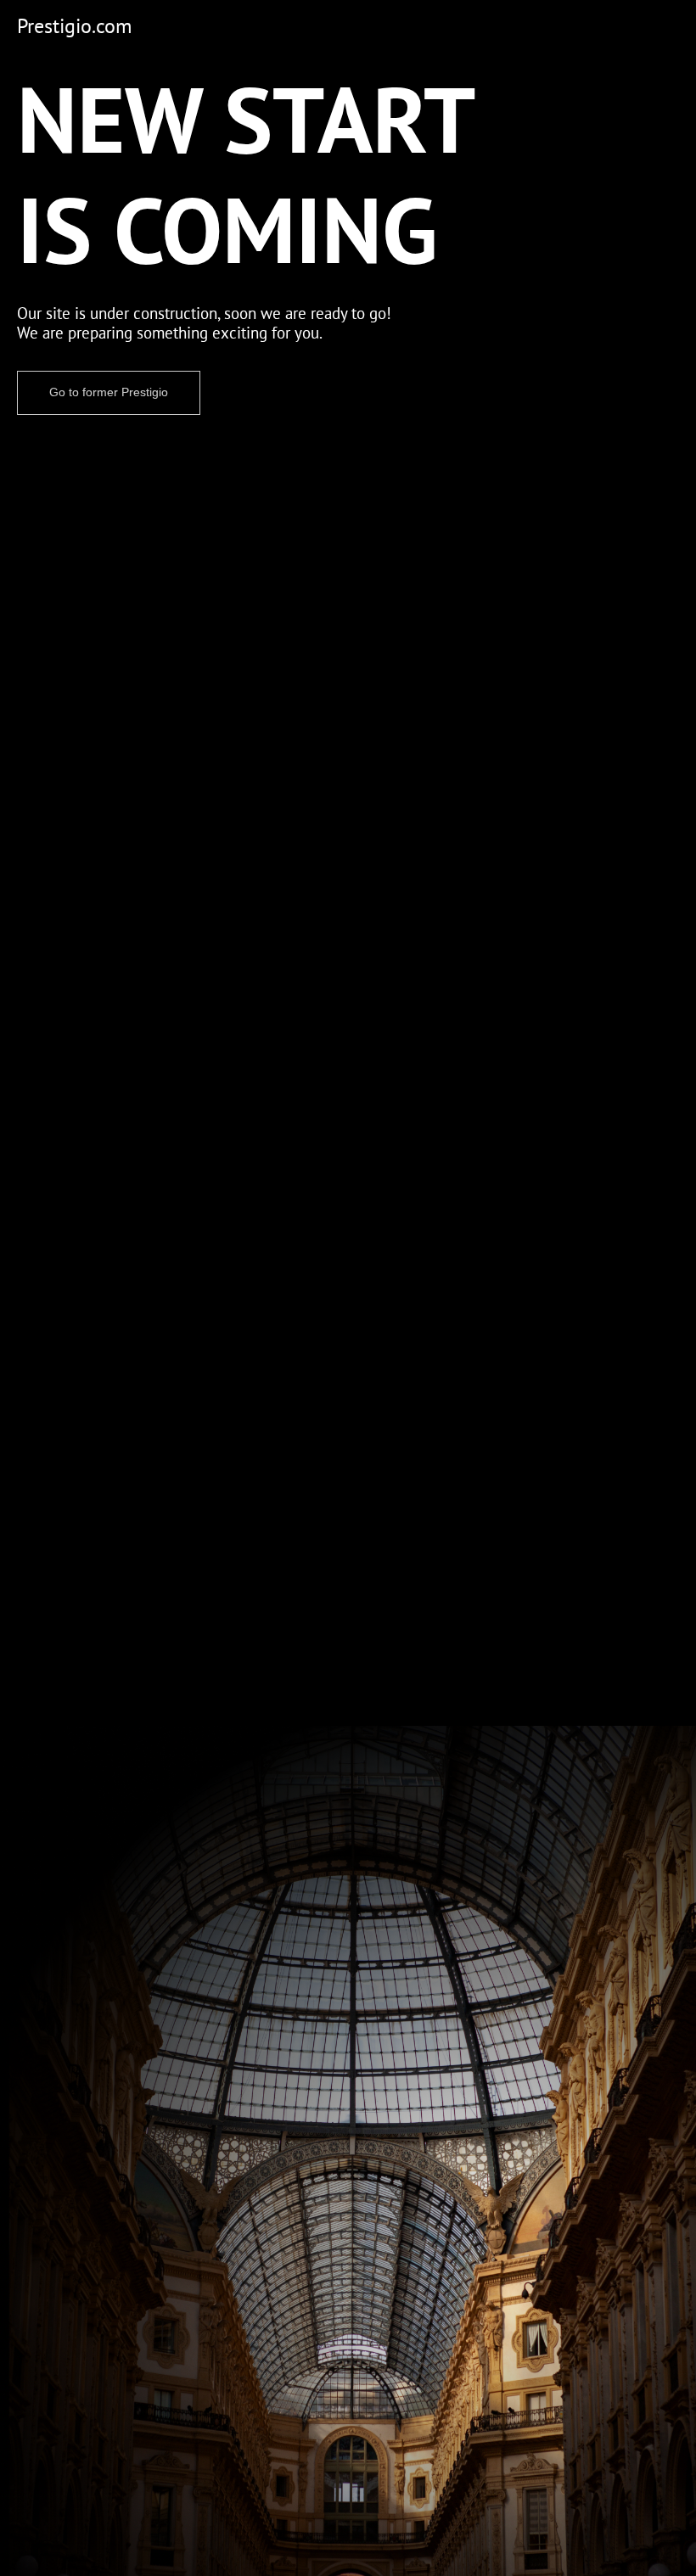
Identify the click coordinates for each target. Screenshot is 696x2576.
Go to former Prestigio (109, 392)
